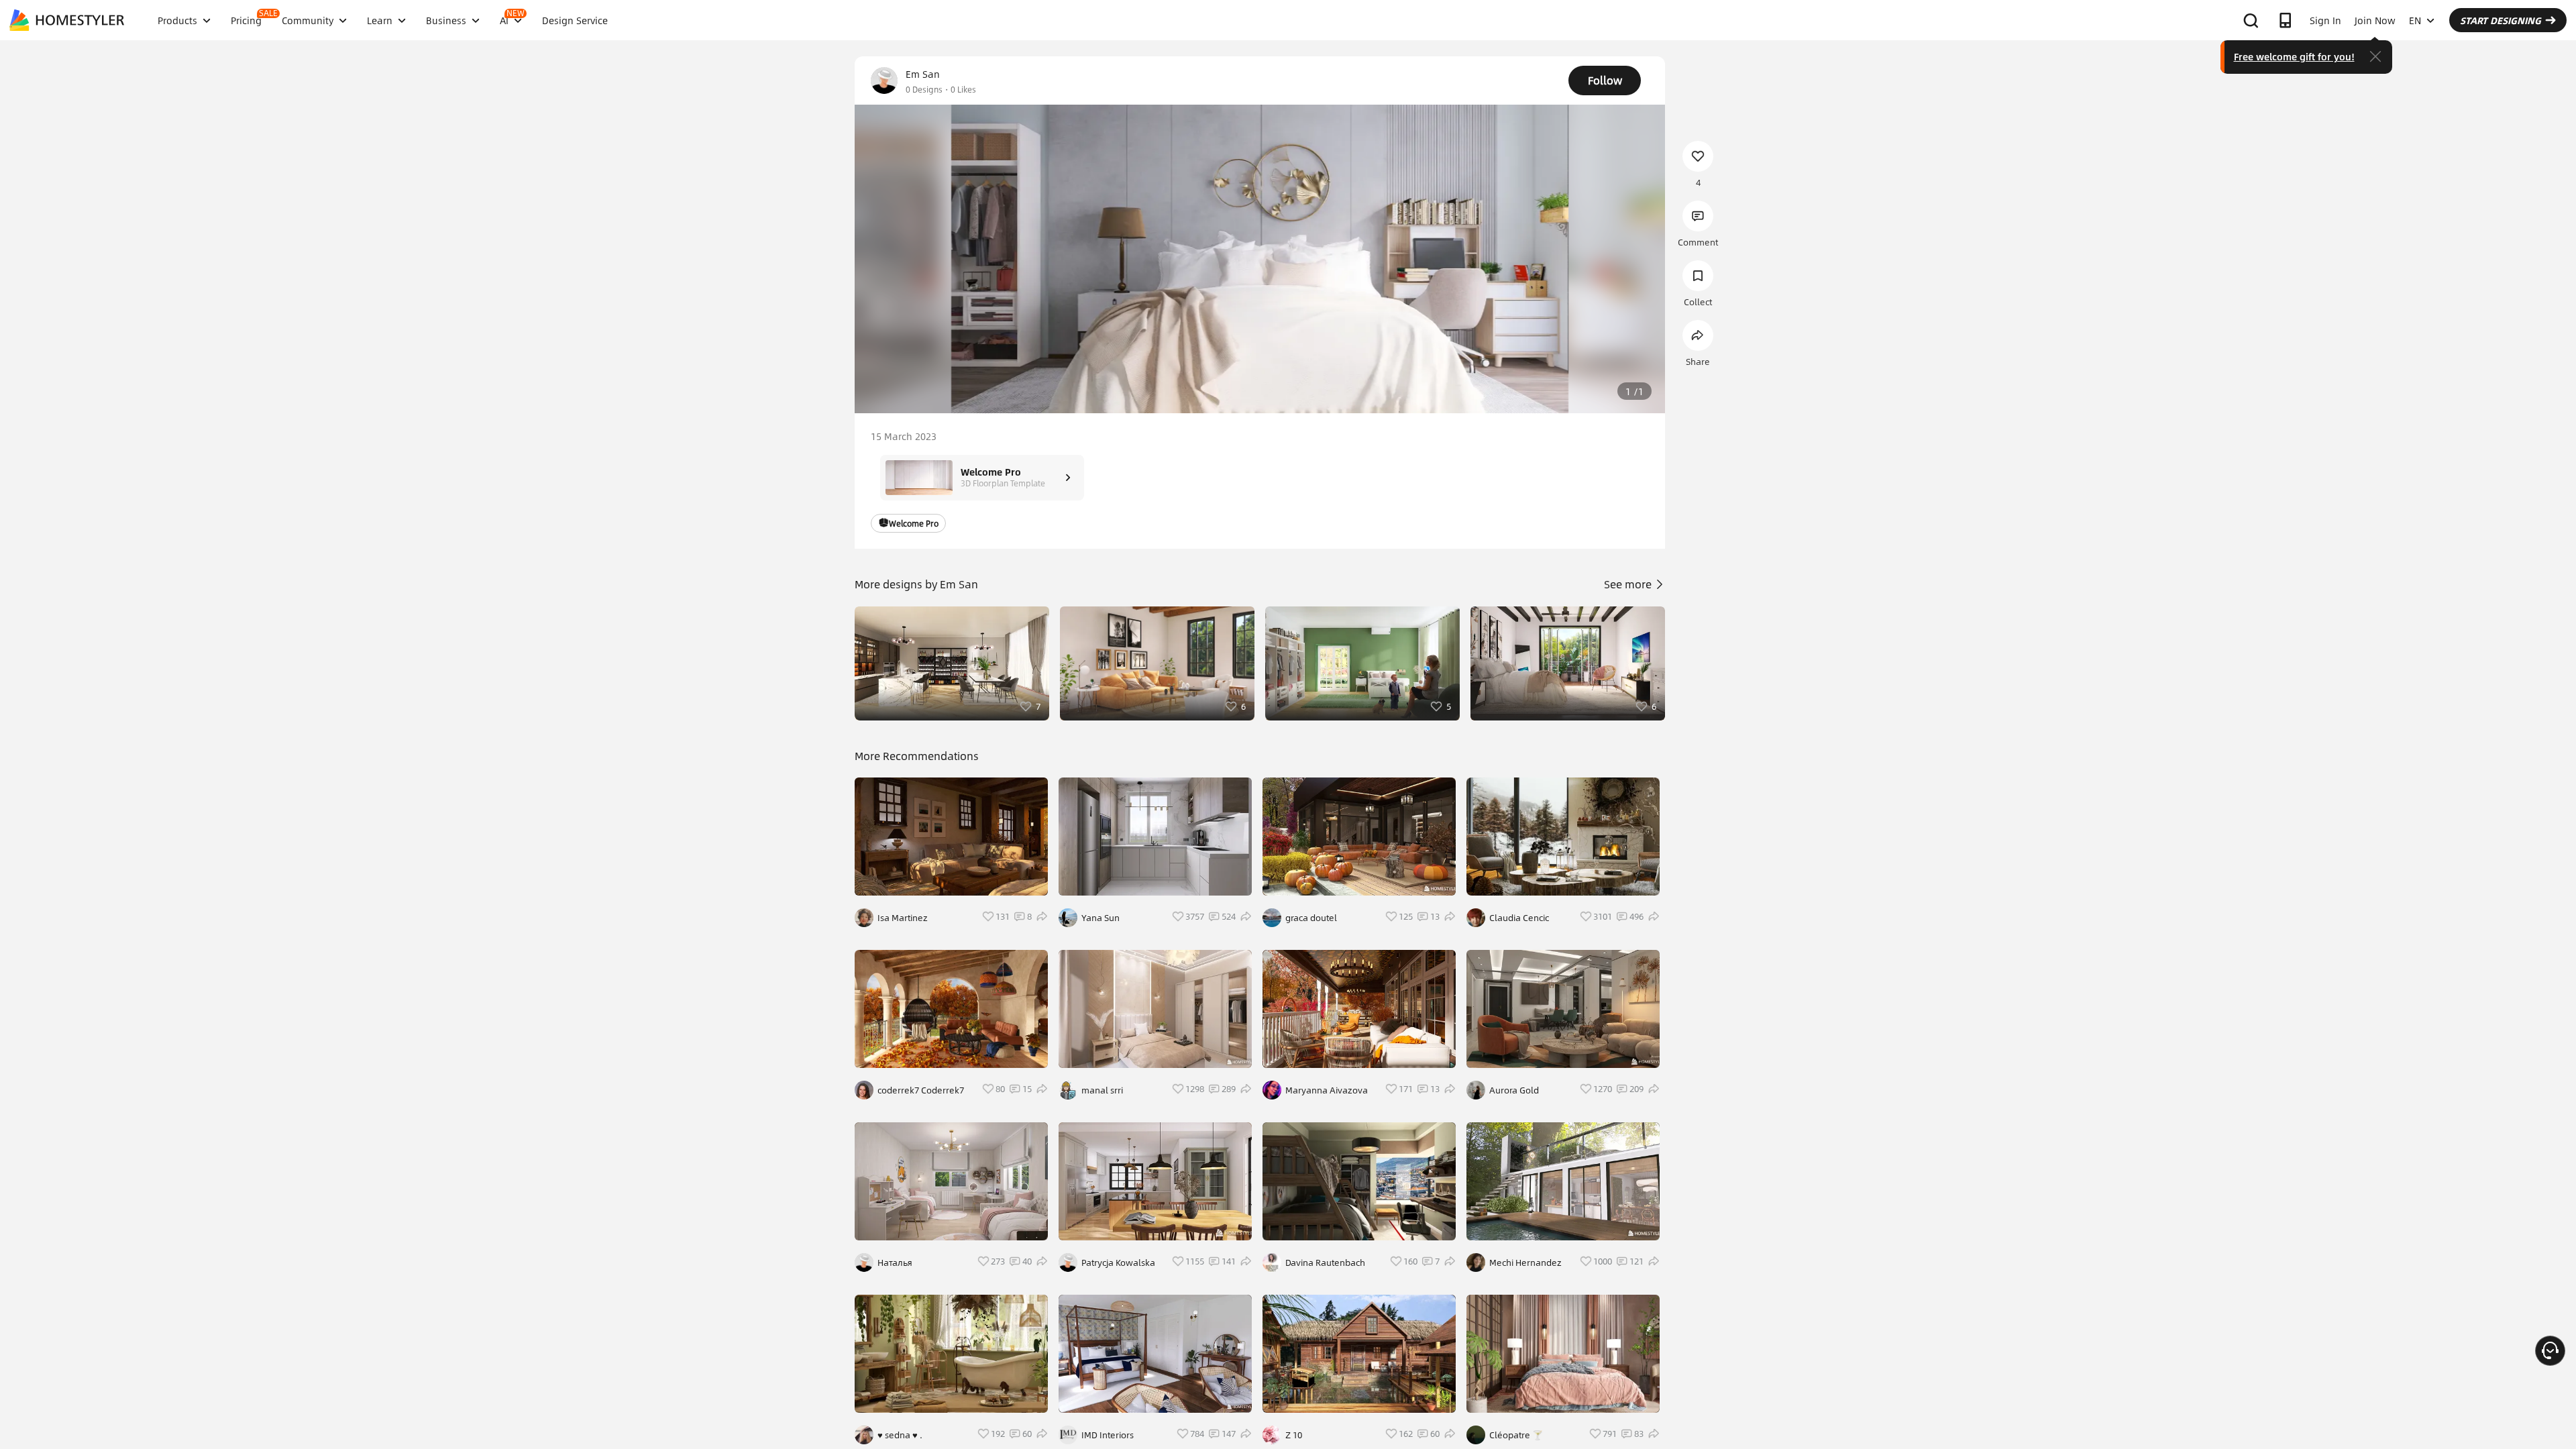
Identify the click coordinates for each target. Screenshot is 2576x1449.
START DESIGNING (2501, 20)
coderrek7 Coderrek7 (921, 1090)
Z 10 (1294, 1435)
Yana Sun (1101, 918)
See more (1629, 584)
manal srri (1102, 1090)
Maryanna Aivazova (1327, 1090)
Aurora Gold (1514, 1090)
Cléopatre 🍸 (1516, 1435)
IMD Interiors (1108, 1435)
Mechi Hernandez (1525, 1263)
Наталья (895, 1263)
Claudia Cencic (1519, 918)
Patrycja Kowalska (1118, 1263)
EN (2415, 20)
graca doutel (1311, 918)
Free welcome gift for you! (2294, 56)
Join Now (2375, 20)
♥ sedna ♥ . (900, 1435)
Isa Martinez (903, 918)
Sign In (2325, 20)
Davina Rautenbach (1325, 1263)
